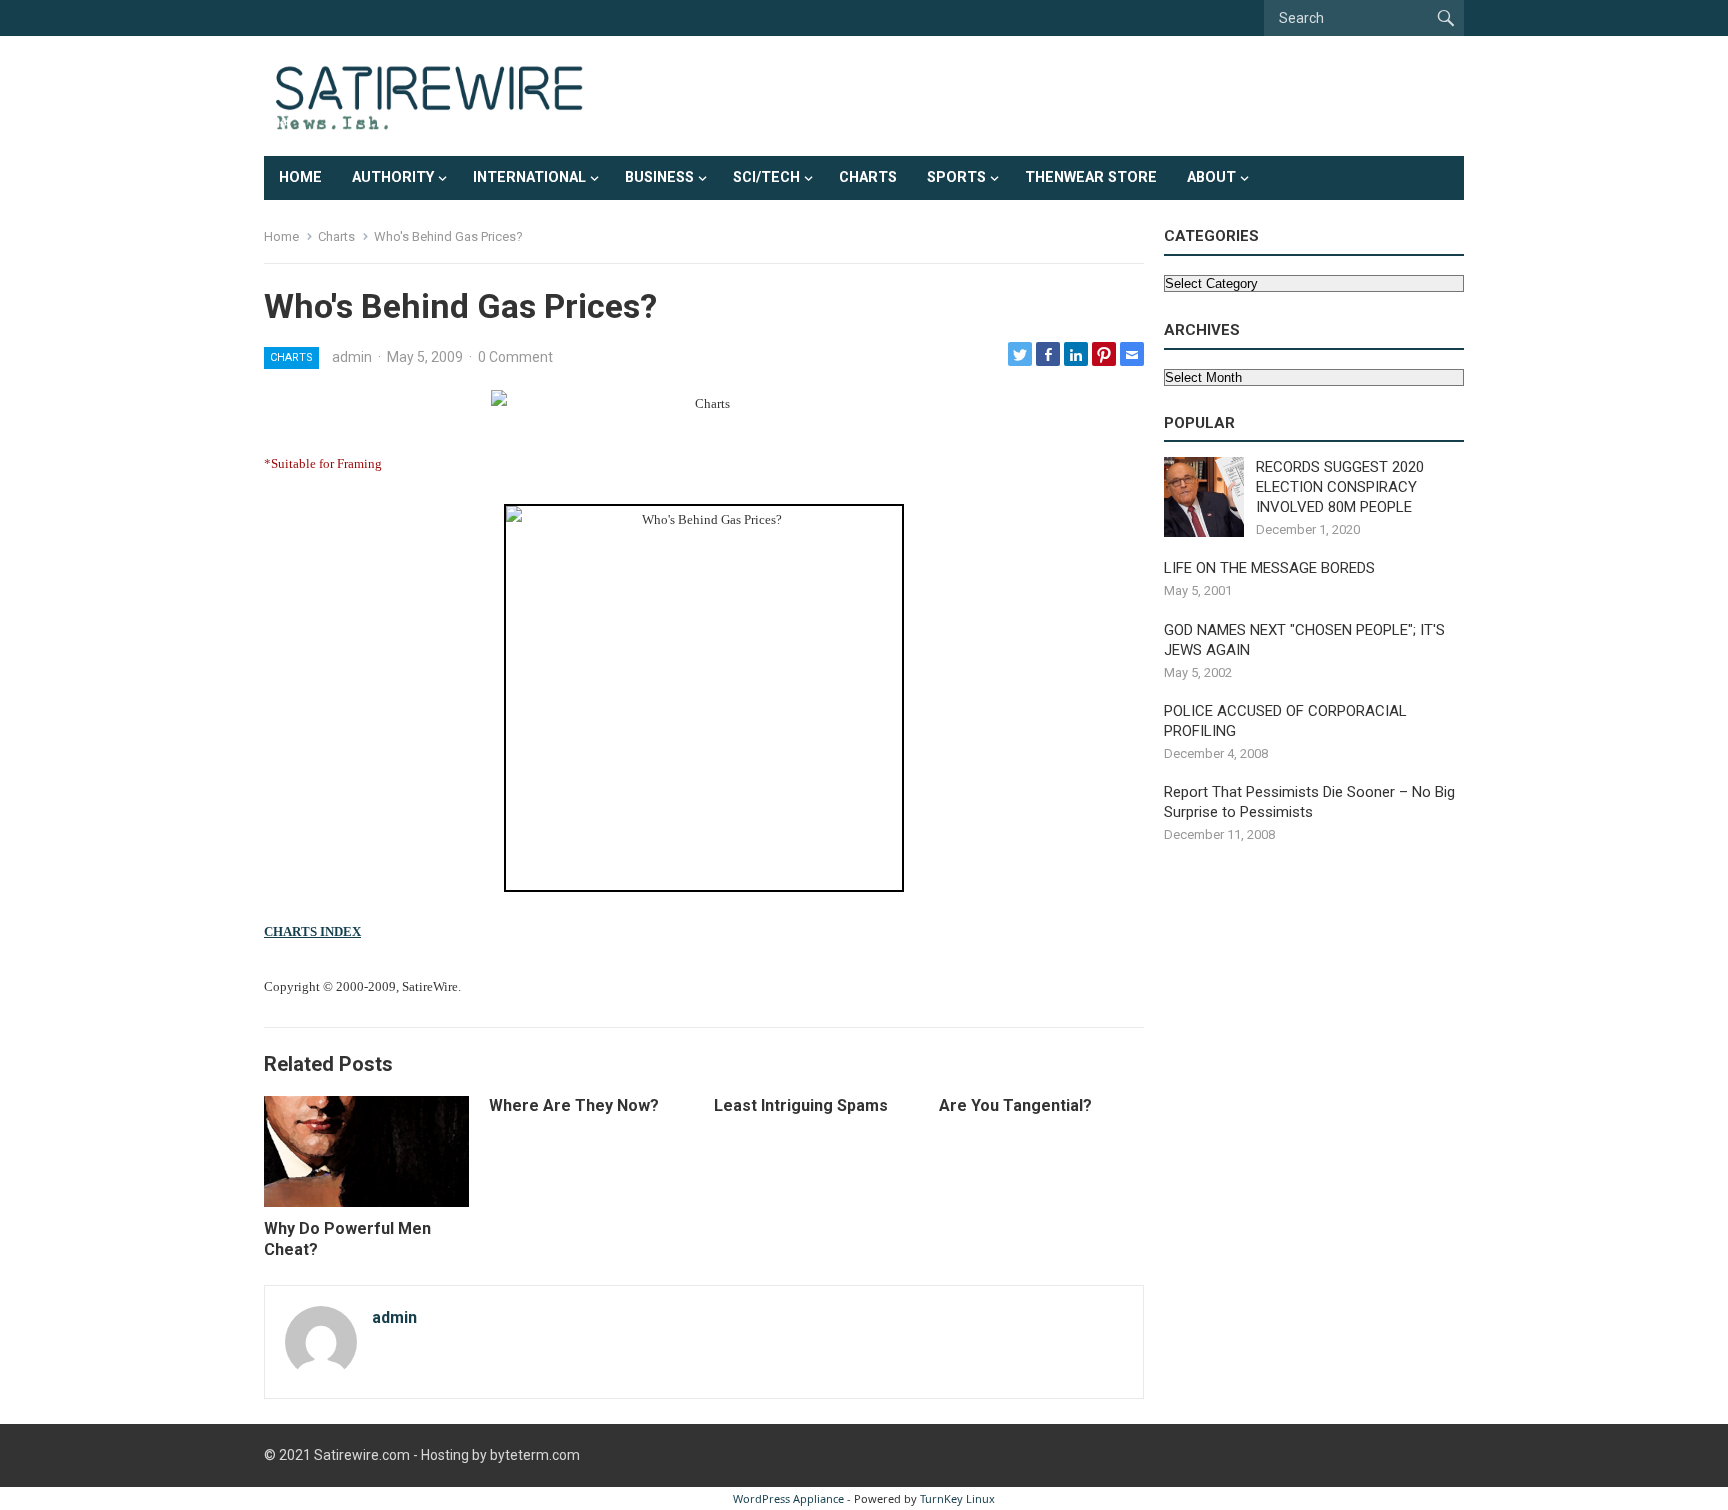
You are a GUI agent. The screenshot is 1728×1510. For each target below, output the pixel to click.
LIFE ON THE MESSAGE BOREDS (1269, 568)
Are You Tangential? (1015, 1105)
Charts (868, 177)
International (529, 177)
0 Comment (515, 357)
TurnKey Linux (957, 1498)
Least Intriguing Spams (801, 1105)
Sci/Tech (766, 177)
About (1211, 177)
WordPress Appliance (788, 1498)
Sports (956, 177)
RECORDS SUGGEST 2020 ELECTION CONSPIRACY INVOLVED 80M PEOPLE (1340, 487)
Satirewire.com (362, 1455)
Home (300, 177)
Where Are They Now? (574, 1105)
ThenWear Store (1091, 177)
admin (352, 357)
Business (659, 177)
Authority (393, 177)
